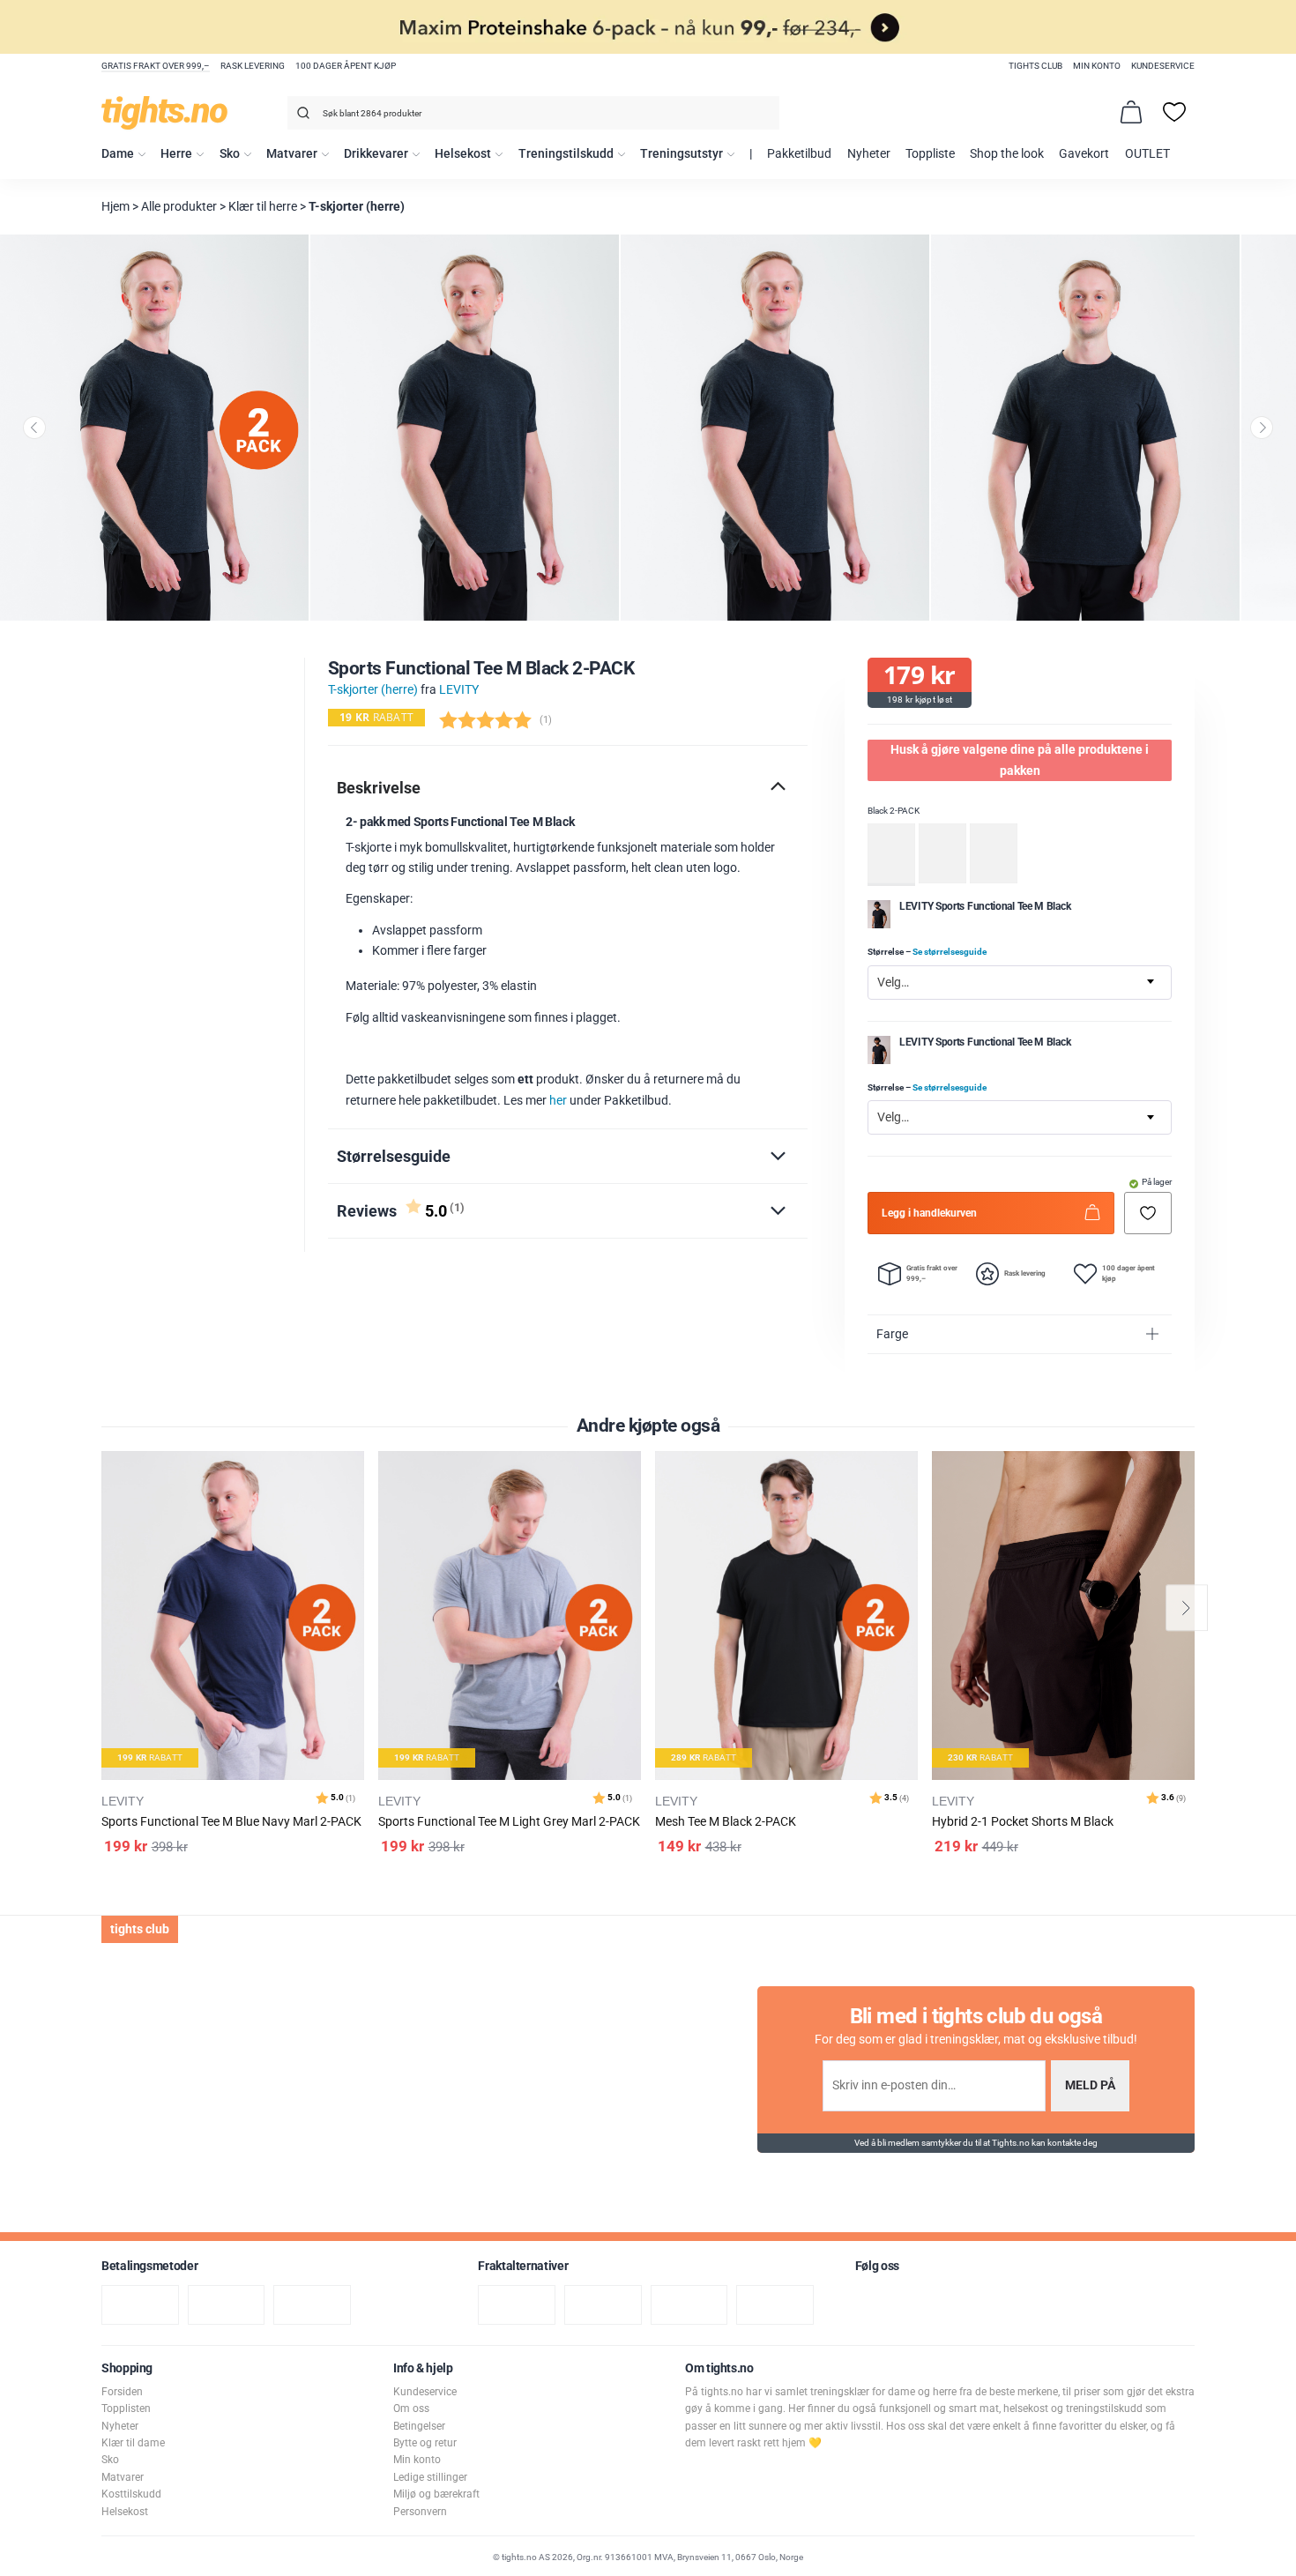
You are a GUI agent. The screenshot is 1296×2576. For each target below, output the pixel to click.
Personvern (420, 2512)
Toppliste (930, 154)
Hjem (115, 207)
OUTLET (1147, 154)
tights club (1035, 66)
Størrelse (927, 952)
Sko (230, 154)
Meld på (1090, 2085)
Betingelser (419, 2426)
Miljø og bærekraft (436, 2494)
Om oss (411, 2408)
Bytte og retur (425, 2443)
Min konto (1097, 66)
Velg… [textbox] (893, 982)
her (558, 1101)
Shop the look (1007, 154)
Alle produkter (179, 207)
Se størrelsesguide (950, 952)
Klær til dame (133, 2443)
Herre (176, 154)
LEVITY (459, 690)
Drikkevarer (376, 154)
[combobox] (533, 113)
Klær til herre (263, 207)
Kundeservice (1163, 66)
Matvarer (292, 154)
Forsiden (122, 2392)
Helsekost (463, 154)
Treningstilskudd (566, 154)
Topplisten (126, 2408)
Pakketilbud (799, 154)
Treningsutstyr (682, 154)
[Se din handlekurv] (1131, 112)
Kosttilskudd (131, 2494)
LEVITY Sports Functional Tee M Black (985, 905)
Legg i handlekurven (929, 1212)
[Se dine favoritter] (1174, 112)
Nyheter (869, 154)
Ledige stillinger (430, 2477)
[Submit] (301, 116)
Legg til (356, 1509)
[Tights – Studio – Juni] (879, 924)
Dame (118, 154)
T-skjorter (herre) (357, 207)
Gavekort (1084, 154)
